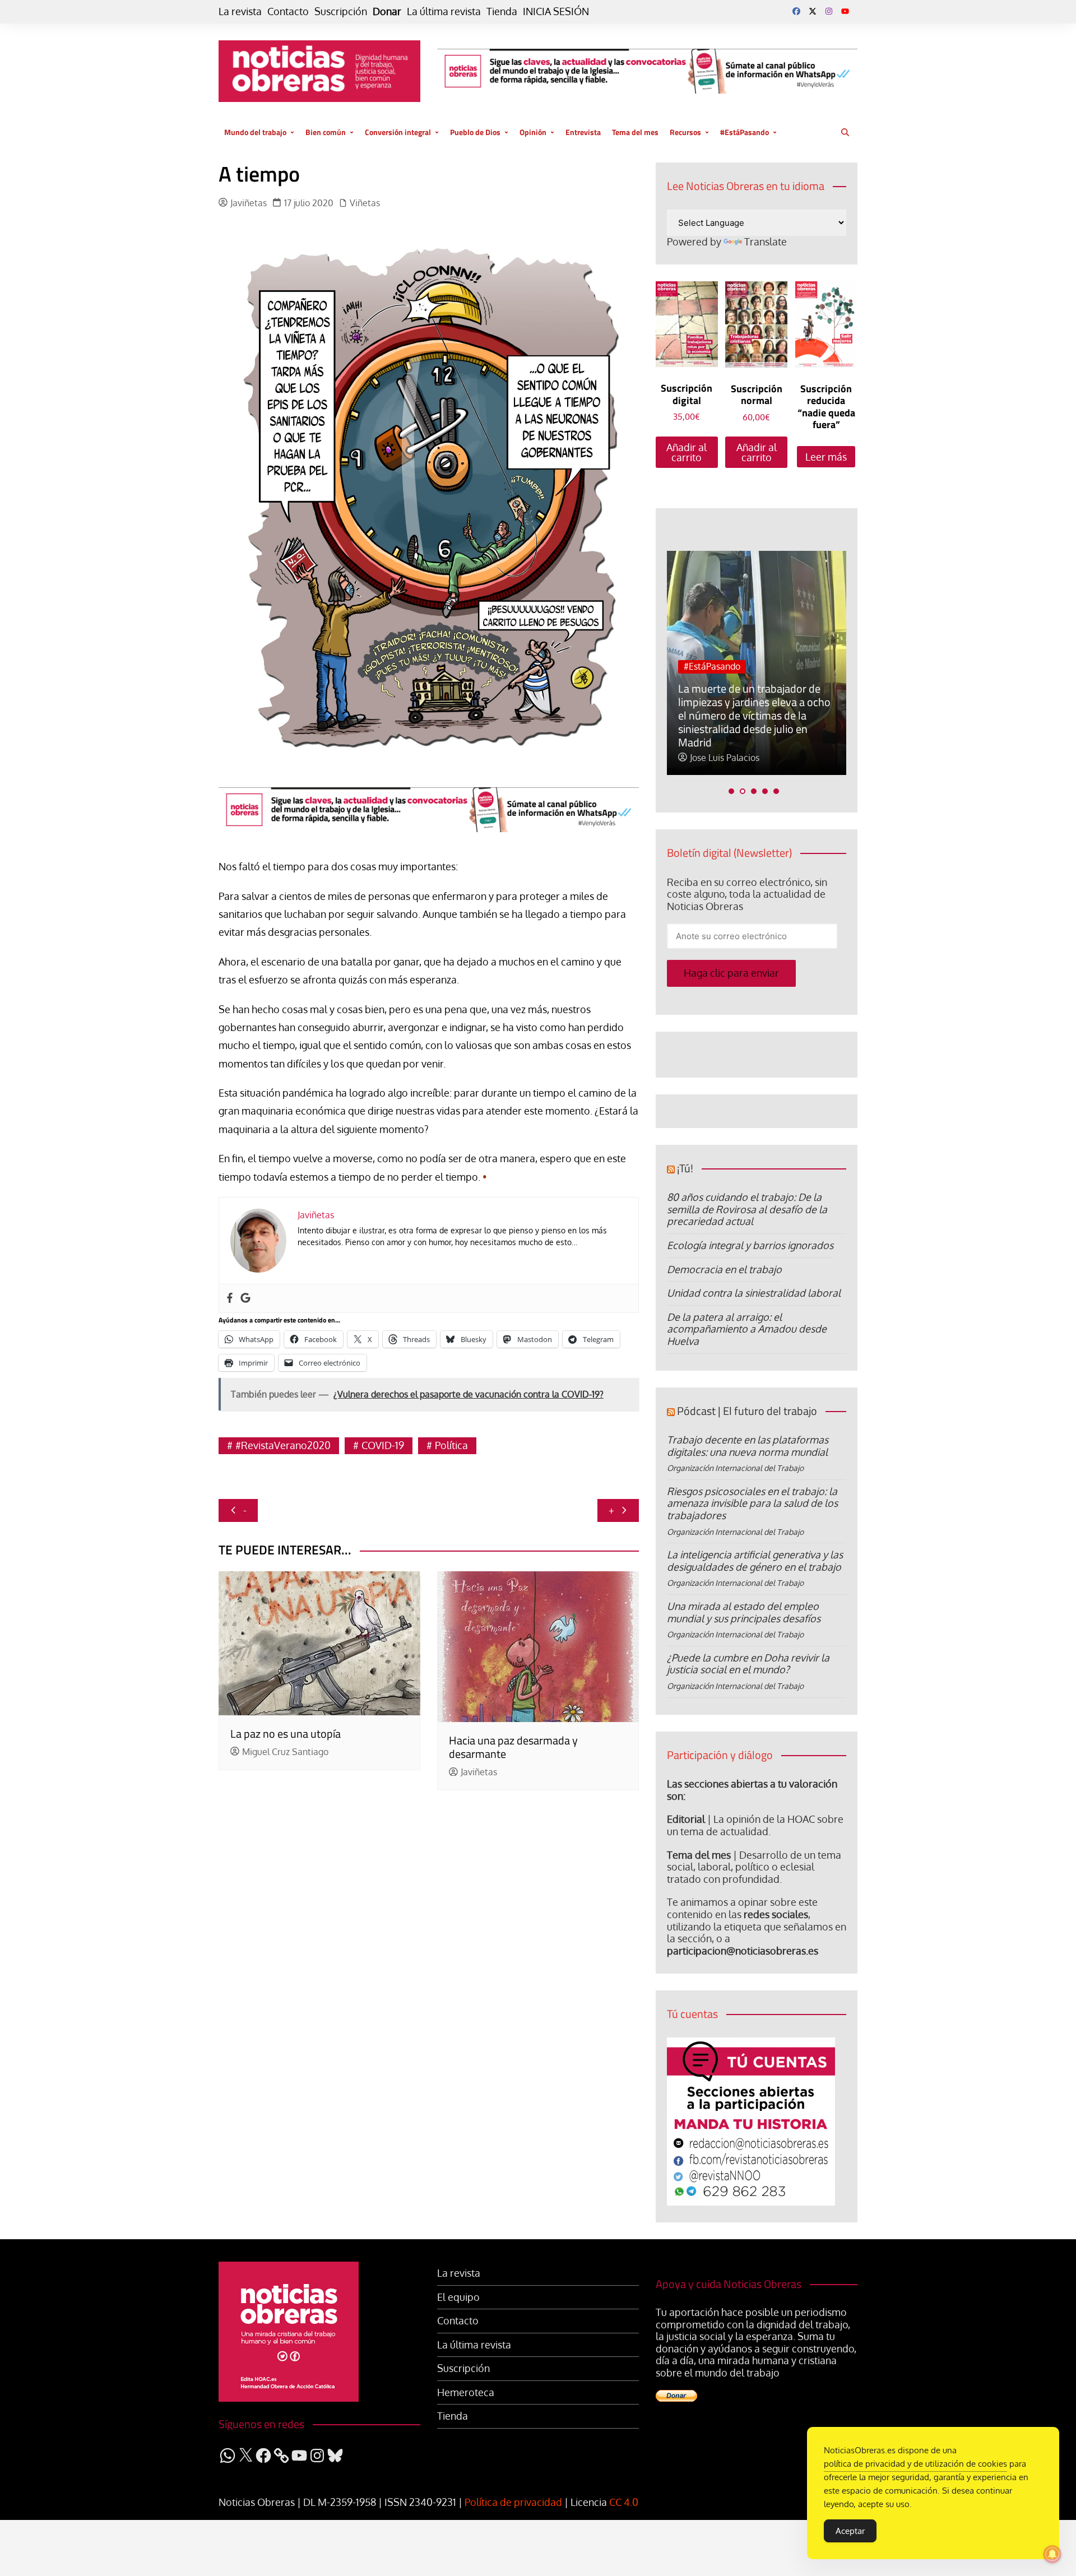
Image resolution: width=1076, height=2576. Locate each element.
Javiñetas (249, 203)
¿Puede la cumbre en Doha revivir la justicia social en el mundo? (748, 1664)
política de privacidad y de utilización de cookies (915, 2464)
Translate (766, 242)
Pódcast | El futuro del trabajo (747, 1411)
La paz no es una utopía (286, 1733)
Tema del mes (635, 132)
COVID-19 (383, 1445)
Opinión (533, 132)
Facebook (796, 11)
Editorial (686, 1819)
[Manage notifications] (1052, 2554)
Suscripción (341, 11)
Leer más (826, 457)
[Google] (245, 1298)
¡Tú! (685, 1168)
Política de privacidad (513, 2502)
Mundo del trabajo (255, 132)
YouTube (845, 11)
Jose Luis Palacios (725, 758)
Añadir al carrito (687, 452)
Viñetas (365, 203)
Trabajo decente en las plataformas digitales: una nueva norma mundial (748, 1446)
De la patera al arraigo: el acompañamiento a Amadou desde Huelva (747, 1329)
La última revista (444, 11)
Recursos (685, 132)
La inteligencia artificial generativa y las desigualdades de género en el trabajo (755, 1561)
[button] (731, 791)
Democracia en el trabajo (724, 1269)
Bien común (326, 132)
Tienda (502, 11)
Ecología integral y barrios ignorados (750, 1245)
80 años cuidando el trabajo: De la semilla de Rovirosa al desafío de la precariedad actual (747, 1209)
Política (451, 1445)
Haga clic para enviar (731, 973)
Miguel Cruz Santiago (285, 1752)
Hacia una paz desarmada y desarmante (513, 1747)
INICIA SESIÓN (556, 11)
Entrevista (583, 132)
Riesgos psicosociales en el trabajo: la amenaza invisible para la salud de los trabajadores (752, 1503)
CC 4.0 (624, 2502)
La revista (240, 11)
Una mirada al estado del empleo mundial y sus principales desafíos (744, 1612)
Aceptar (850, 2531)
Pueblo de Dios (475, 132)
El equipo (458, 2297)
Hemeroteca (466, 2392)
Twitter (813, 11)
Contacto (288, 11)
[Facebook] (230, 1298)
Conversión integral (398, 132)
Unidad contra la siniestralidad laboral (754, 1293)
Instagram (829, 11)
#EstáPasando (745, 132)
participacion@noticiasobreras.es (743, 1951)
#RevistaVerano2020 (283, 1445)
